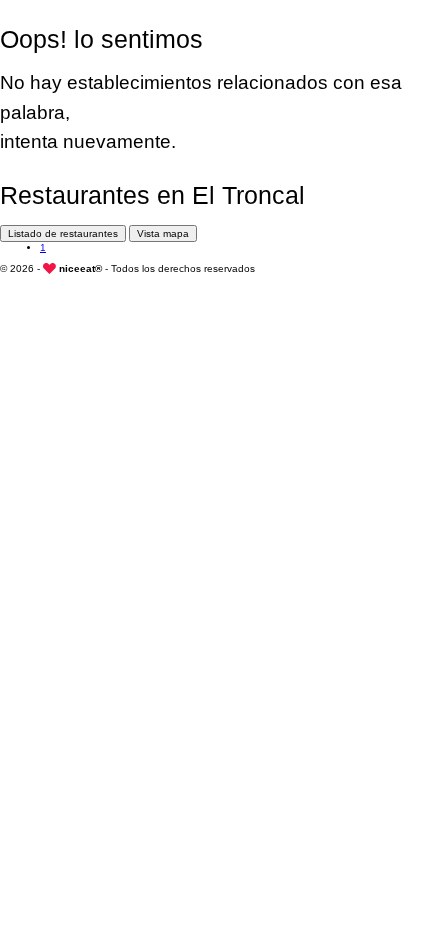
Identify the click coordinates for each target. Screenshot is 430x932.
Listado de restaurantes (63, 233)
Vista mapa (163, 233)
